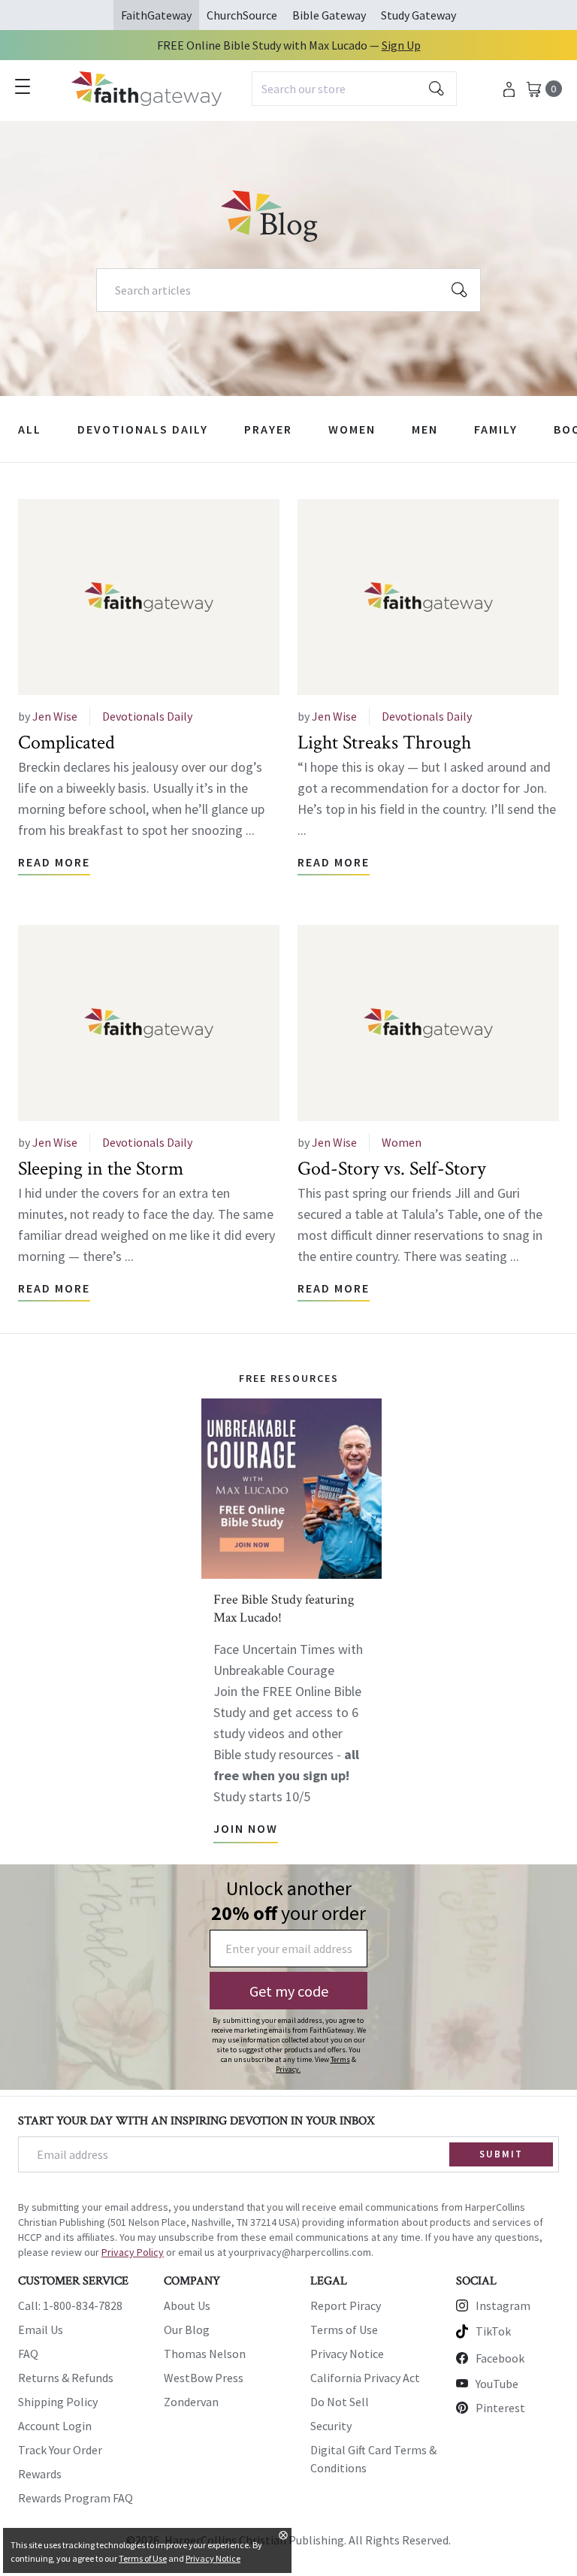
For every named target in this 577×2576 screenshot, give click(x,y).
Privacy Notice (347, 2354)
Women (352, 429)
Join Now (246, 1828)
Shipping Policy (58, 2402)
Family (496, 429)
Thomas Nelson (205, 2354)
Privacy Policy (133, 2252)
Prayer (268, 429)
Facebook (500, 2358)
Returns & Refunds (66, 2378)
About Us (187, 2305)
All (30, 429)
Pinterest (500, 2408)
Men (425, 429)
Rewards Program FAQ (76, 2498)
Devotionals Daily (143, 429)
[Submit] (437, 89)
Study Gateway (418, 15)
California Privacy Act (365, 2378)
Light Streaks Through (384, 742)
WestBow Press (204, 2378)
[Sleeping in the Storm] (149, 1023)
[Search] (460, 290)
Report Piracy (346, 2305)
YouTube (497, 2384)
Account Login (55, 2426)
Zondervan (191, 2402)
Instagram (503, 2305)
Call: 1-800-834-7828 (70, 2305)
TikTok (493, 2331)
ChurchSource (242, 15)
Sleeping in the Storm (101, 1169)
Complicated (66, 742)
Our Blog (187, 2330)
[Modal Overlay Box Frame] (288, 1977)
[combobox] (354, 89)
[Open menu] (23, 86)
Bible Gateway (329, 15)
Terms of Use (344, 2330)
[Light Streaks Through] (428, 597)
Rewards (40, 2474)
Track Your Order (60, 2450)
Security (331, 2426)
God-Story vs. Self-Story (392, 1169)
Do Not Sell (340, 2402)
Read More (54, 862)
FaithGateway (156, 15)
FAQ (28, 2354)
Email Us (41, 2330)
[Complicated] (149, 597)
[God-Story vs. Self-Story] (428, 1023)
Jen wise (55, 716)
